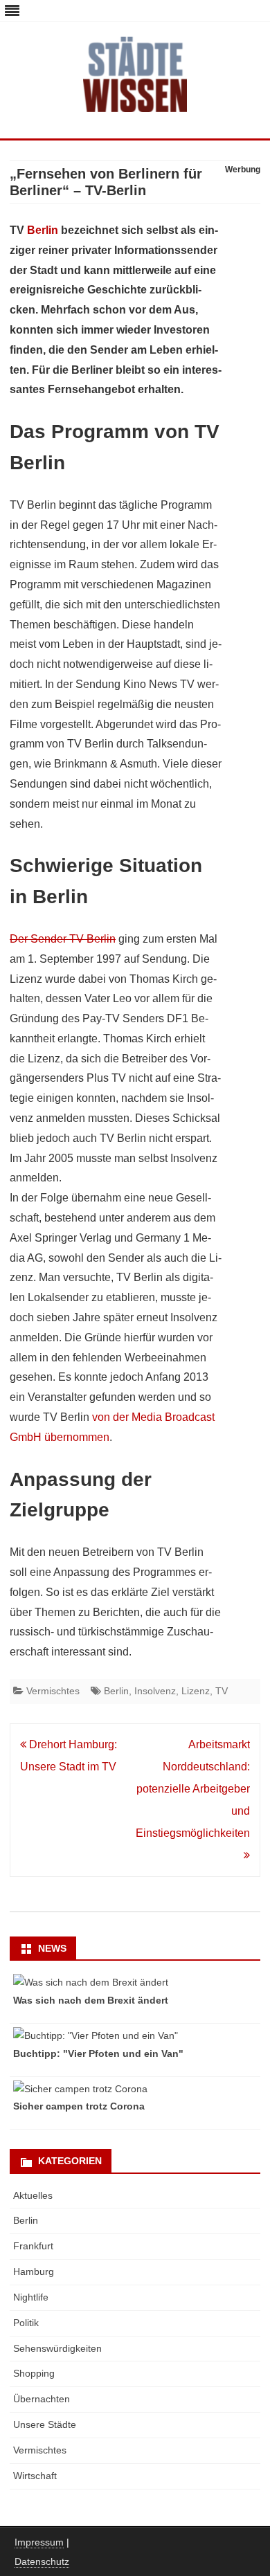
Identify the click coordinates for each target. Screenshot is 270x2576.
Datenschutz (42, 2561)
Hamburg (34, 2271)
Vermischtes (53, 1691)
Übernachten (42, 2399)
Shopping (34, 2373)
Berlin (43, 230)
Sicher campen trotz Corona (79, 2106)
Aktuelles (33, 2195)
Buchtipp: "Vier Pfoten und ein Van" (98, 2053)
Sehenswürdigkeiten (57, 2348)
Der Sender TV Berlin (63, 939)
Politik (26, 2323)
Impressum (39, 2542)
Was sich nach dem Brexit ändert (91, 2000)
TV (222, 1691)
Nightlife (31, 2297)
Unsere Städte (45, 2424)
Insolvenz (155, 1691)
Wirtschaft (35, 2476)
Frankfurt (33, 2246)
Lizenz (196, 1691)
